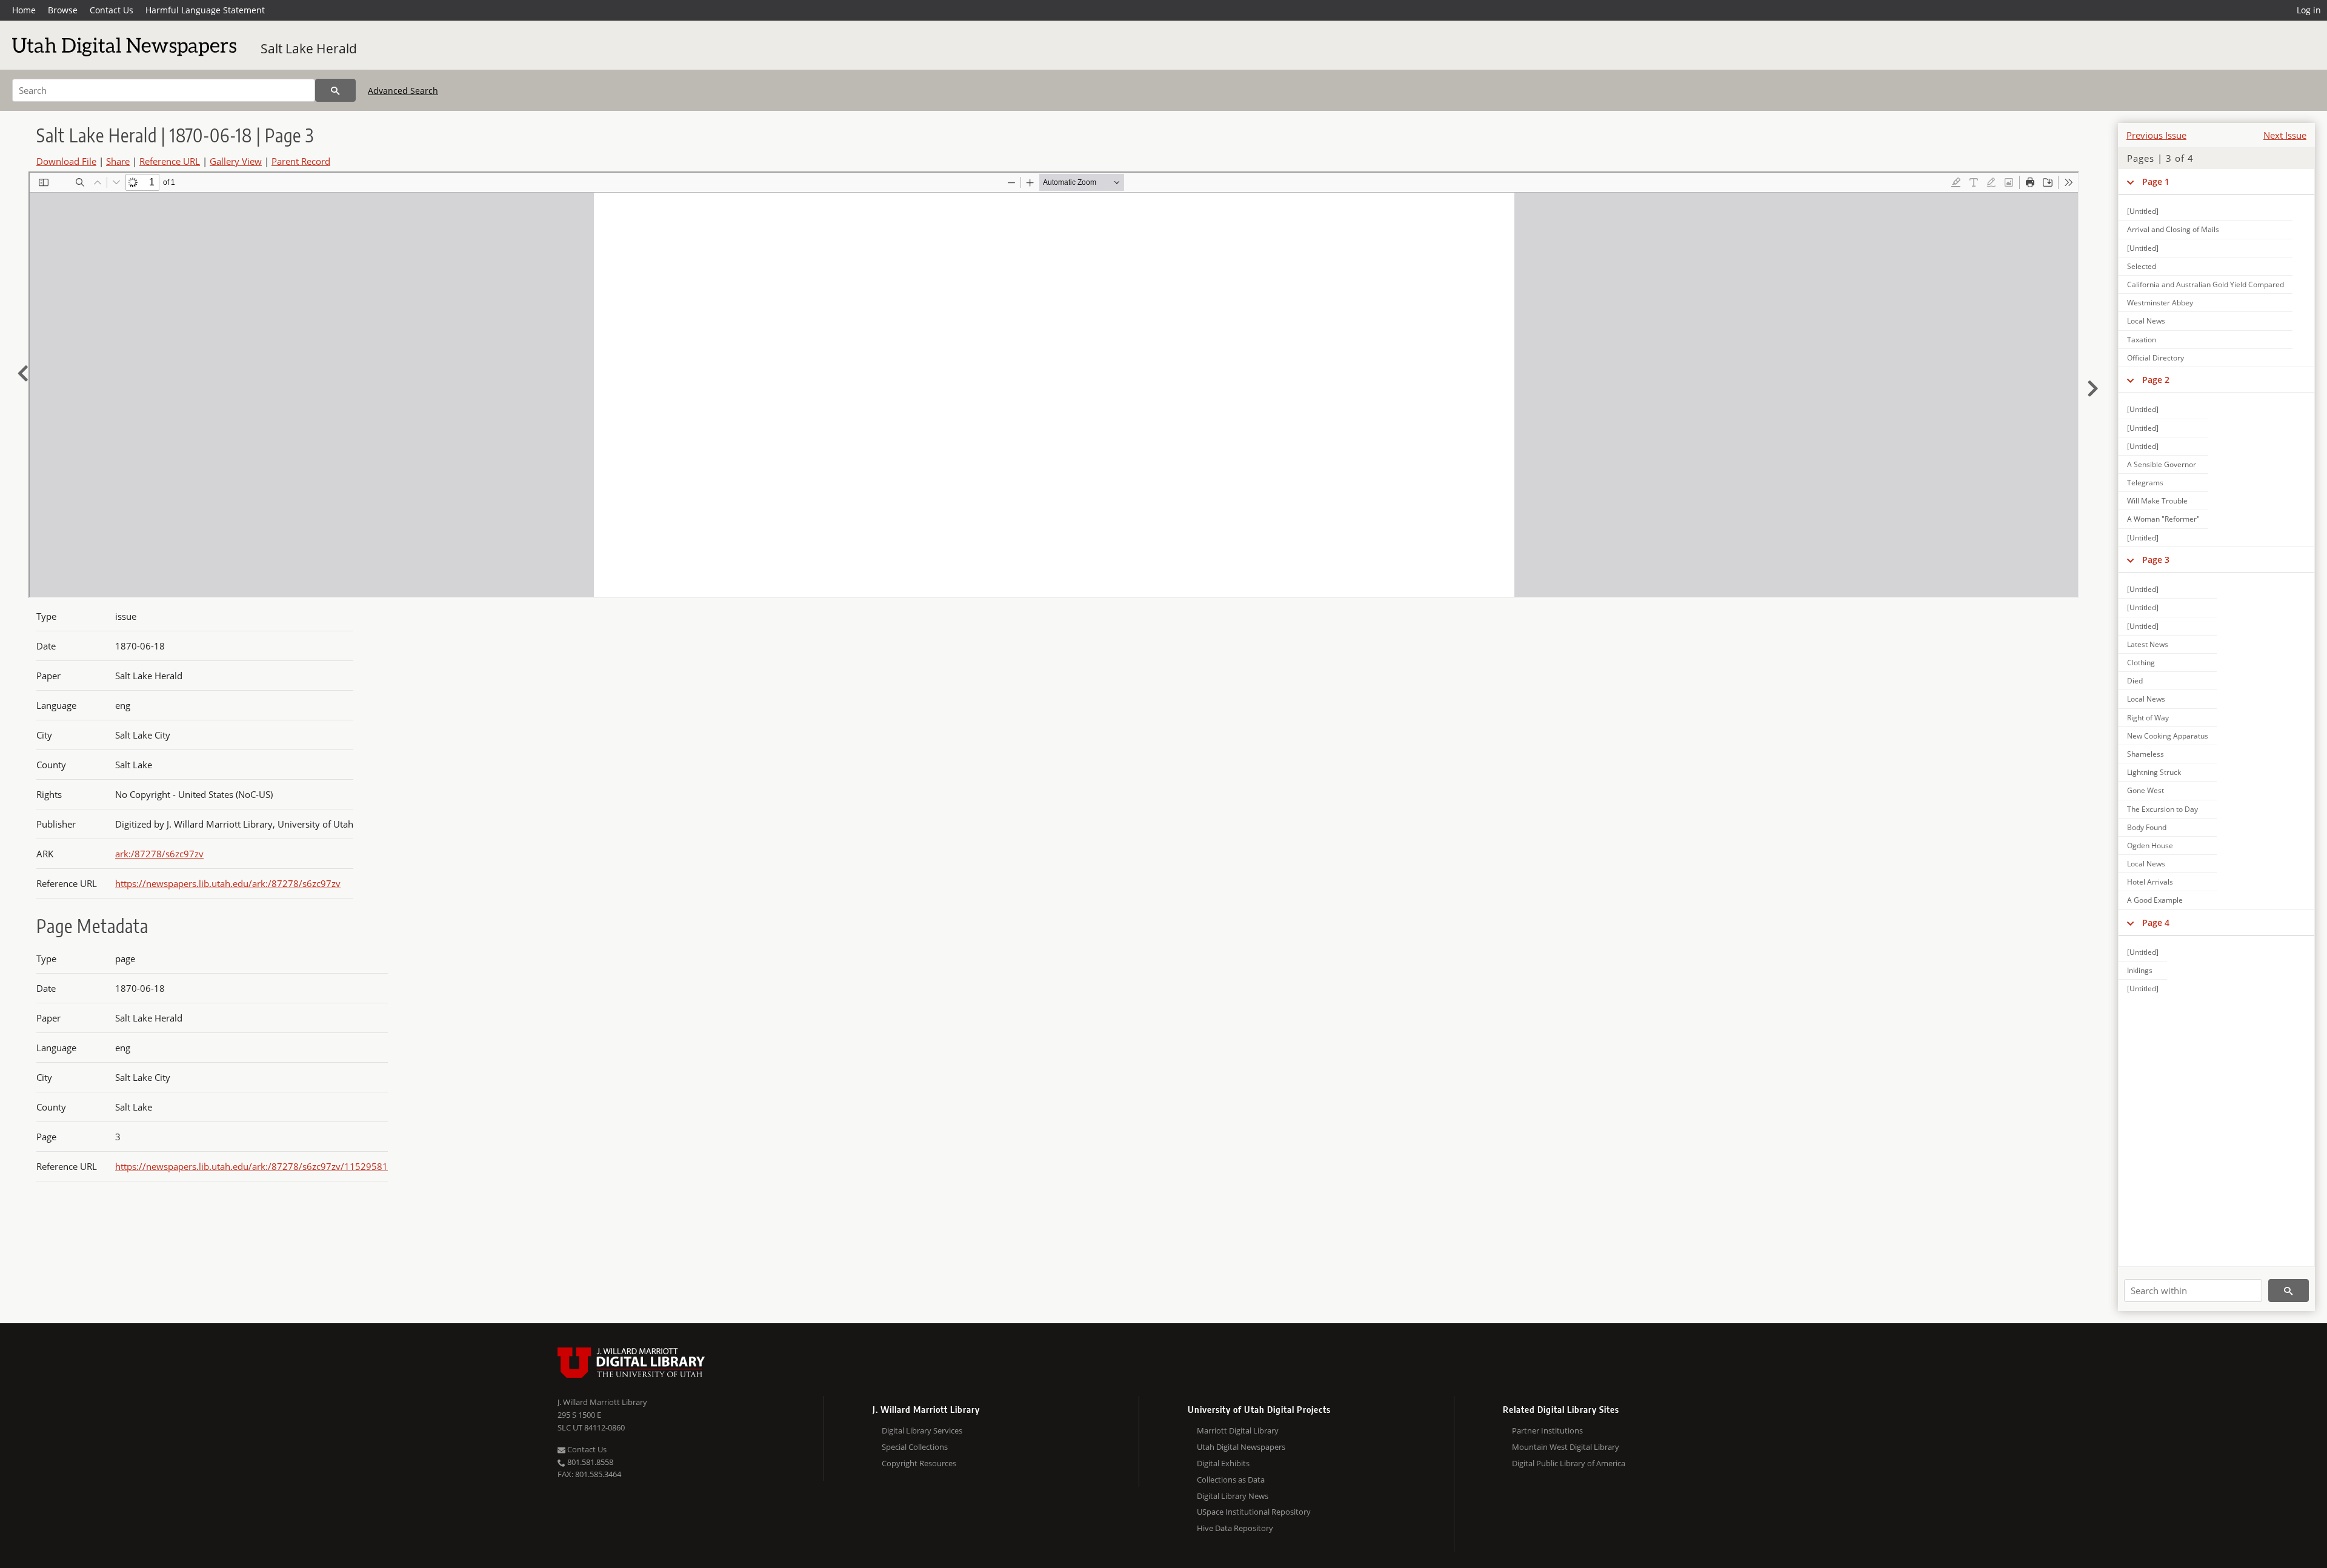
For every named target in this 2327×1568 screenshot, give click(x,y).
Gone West (2146, 790)
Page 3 (2156, 560)
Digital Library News (1233, 1496)
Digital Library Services (922, 1430)
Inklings (2140, 970)
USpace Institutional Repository (1254, 1512)
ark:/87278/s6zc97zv (159, 854)
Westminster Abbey (2160, 303)
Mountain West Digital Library (1566, 1447)
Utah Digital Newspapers (1241, 1447)
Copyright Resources (919, 1463)
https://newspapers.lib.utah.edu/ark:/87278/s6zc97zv (228, 883)
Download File (66, 161)
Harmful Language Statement (205, 10)
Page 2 (2156, 380)
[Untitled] (2143, 211)
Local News (2146, 321)
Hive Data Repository (1235, 1528)
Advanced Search (403, 91)
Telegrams (2145, 483)
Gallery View (236, 161)
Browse (63, 10)
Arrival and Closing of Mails (2173, 229)
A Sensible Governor (2162, 464)
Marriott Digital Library (1238, 1430)
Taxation (2142, 340)
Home (24, 10)
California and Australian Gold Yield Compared (2205, 284)
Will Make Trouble (2157, 501)
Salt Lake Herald (309, 48)
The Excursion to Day (2162, 809)
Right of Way (2148, 718)
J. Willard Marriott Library (602, 1402)
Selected (2142, 266)
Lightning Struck (2154, 772)
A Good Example (2155, 900)
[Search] (335, 90)
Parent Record (301, 161)
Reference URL (170, 161)
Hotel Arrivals (2150, 882)
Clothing (2141, 663)
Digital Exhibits (1223, 1463)
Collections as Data (1231, 1480)
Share (118, 161)
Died (2135, 681)
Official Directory (2156, 358)
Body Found (2147, 827)
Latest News (2148, 644)
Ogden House (2150, 845)
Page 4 (2156, 922)
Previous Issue (2156, 135)
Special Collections (915, 1447)
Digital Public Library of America (1569, 1463)
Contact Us (112, 10)
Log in (2309, 10)
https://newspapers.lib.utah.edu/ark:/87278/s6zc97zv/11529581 (251, 1166)
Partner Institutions (1547, 1430)
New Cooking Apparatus (2168, 736)
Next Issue (2285, 135)
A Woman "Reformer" (2163, 519)
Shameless (2146, 754)
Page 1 (2156, 181)
